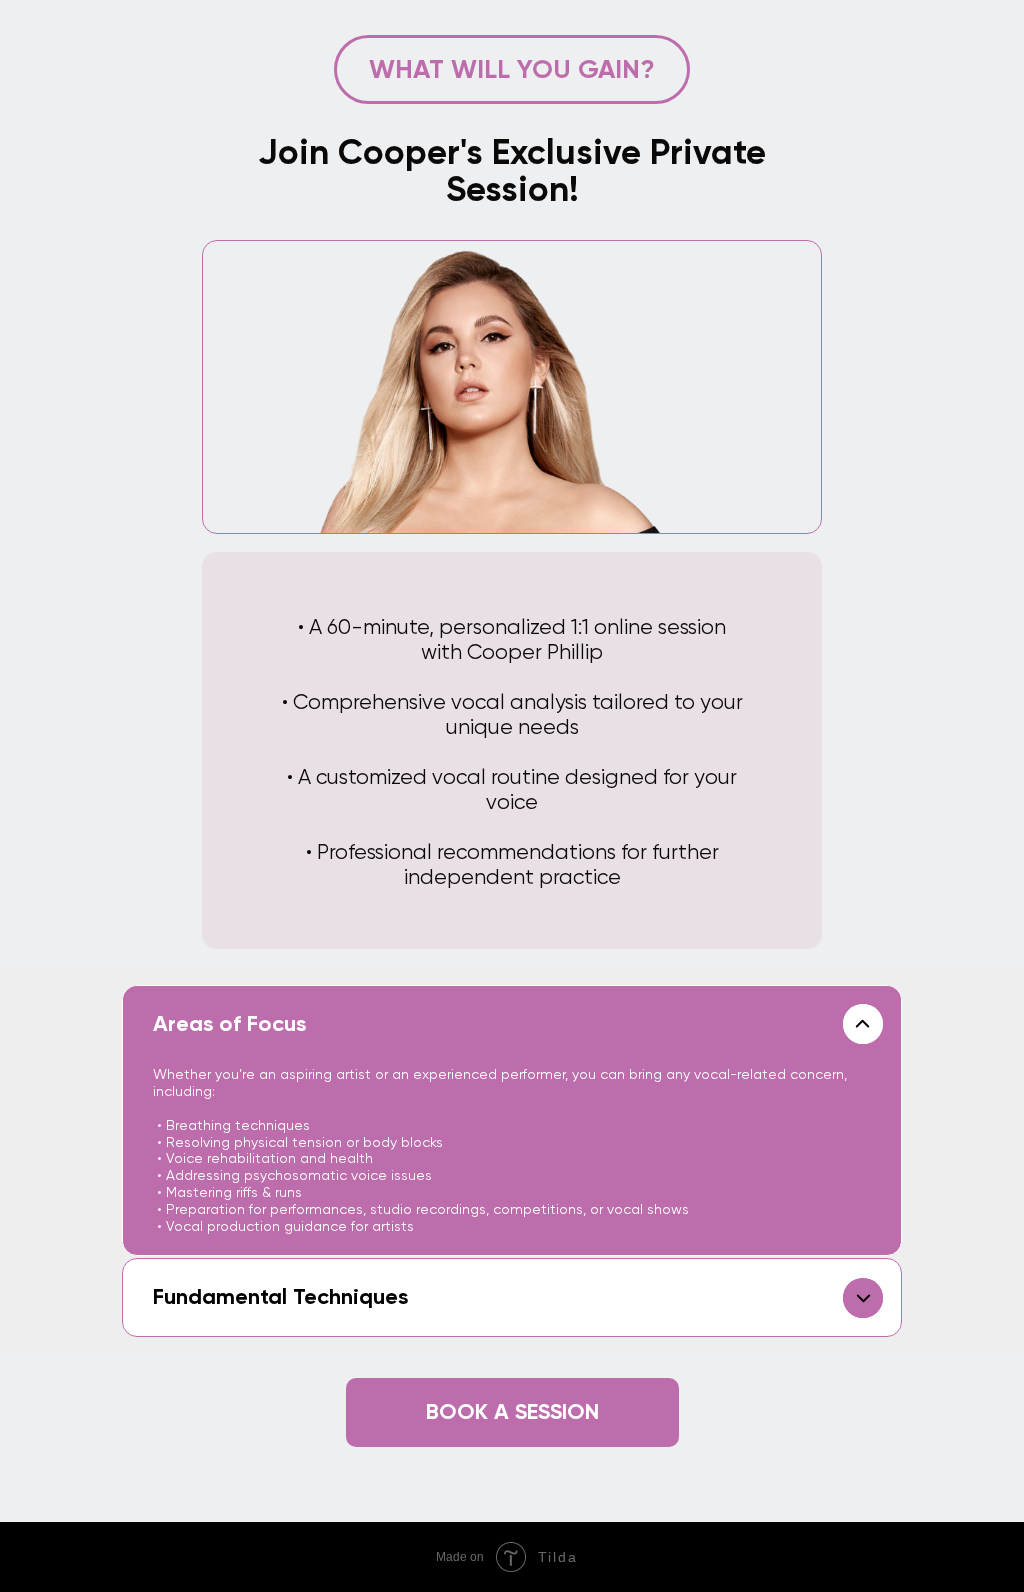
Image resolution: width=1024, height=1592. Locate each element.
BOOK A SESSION (512, 1411)
